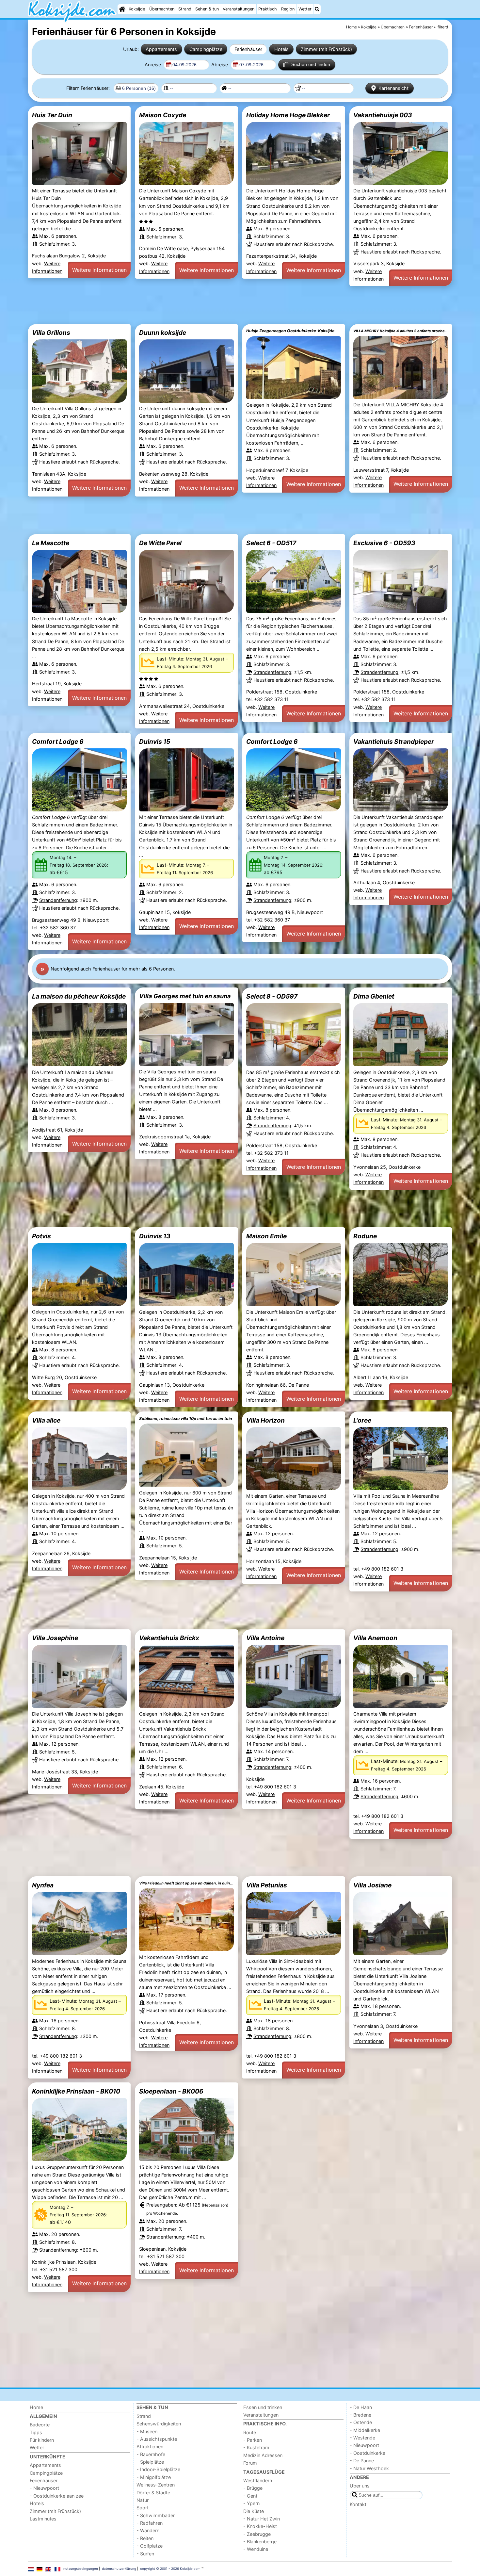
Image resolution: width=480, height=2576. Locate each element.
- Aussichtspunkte (157, 2439)
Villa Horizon (265, 1420)
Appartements (161, 49)
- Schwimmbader (156, 2515)
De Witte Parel (160, 543)
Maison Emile (266, 1236)
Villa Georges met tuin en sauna (185, 996)
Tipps (36, 2432)
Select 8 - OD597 (272, 996)
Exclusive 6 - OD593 (384, 543)
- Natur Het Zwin (262, 2519)
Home (36, 2407)
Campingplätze (206, 49)
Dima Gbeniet (374, 996)
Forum (250, 2463)
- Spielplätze (150, 2462)
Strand (185, 9)
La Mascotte (51, 543)
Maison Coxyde (163, 115)
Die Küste (254, 2511)
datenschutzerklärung (119, 2568)
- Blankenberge (260, 2542)
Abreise (220, 65)
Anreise (153, 65)
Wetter (305, 9)
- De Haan (361, 2407)
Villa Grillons (51, 333)
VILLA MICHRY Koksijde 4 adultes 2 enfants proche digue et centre (401, 331)
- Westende (362, 2438)
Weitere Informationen (99, 270)
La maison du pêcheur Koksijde (79, 996)
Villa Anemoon (375, 1638)
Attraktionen (150, 2446)
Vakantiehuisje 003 (383, 115)
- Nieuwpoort (44, 2488)
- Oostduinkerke (368, 2453)
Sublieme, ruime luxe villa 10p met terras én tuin (186, 1418)
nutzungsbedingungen (81, 2568)
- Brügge (253, 2488)
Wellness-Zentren (156, 2485)
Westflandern (258, 2480)
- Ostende (361, 2422)
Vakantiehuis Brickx (169, 1638)
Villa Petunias (267, 1885)
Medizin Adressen (263, 2455)
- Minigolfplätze (154, 2477)
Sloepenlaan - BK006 (171, 2091)
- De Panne (362, 2461)
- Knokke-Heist (260, 2526)
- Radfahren (150, 2523)
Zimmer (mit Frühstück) (326, 49)
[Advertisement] (224, 305)
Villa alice (46, 1420)
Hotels (281, 49)
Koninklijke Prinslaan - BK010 (76, 2091)
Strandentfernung (272, 672)
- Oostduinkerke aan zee (57, 2496)
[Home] (122, 9)
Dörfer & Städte (153, 2493)
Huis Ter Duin (52, 115)
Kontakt (358, 2504)
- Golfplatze (150, 2546)
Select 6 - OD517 (271, 543)
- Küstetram (256, 2447)
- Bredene (360, 2415)
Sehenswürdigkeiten (159, 2424)
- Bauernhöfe (151, 2454)
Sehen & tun (207, 9)
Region (288, 9)
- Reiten (145, 2538)
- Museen (147, 2431)
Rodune (365, 1236)
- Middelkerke (365, 2430)
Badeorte (40, 2425)
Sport (143, 2508)
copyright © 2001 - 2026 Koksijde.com (170, 2568)
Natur (143, 2500)
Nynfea (43, 1885)
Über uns (360, 2486)
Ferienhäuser (248, 49)
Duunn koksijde (163, 333)
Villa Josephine (55, 1638)
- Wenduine (256, 2549)
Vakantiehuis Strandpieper (394, 742)
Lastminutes (43, 2519)
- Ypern (251, 2503)
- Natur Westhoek (369, 2468)
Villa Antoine (265, 1638)
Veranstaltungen (239, 9)
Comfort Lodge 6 (58, 742)
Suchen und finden (311, 64)
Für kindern (42, 2440)
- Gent (250, 2496)
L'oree (362, 1420)
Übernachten (162, 9)
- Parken (253, 2440)
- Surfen (145, 2554)
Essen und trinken (263, 2407)
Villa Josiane (372, 1885)
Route (250, 2432)
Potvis (41, 1236)
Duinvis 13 (155, 1236)
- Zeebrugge (257, 2534)
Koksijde (137, 9)
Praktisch (268, 9)
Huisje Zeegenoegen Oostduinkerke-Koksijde (290, 331)
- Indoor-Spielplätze (158, 2469)
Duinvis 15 (155, 742)
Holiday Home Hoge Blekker (288, 115)
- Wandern (148, 2530)
